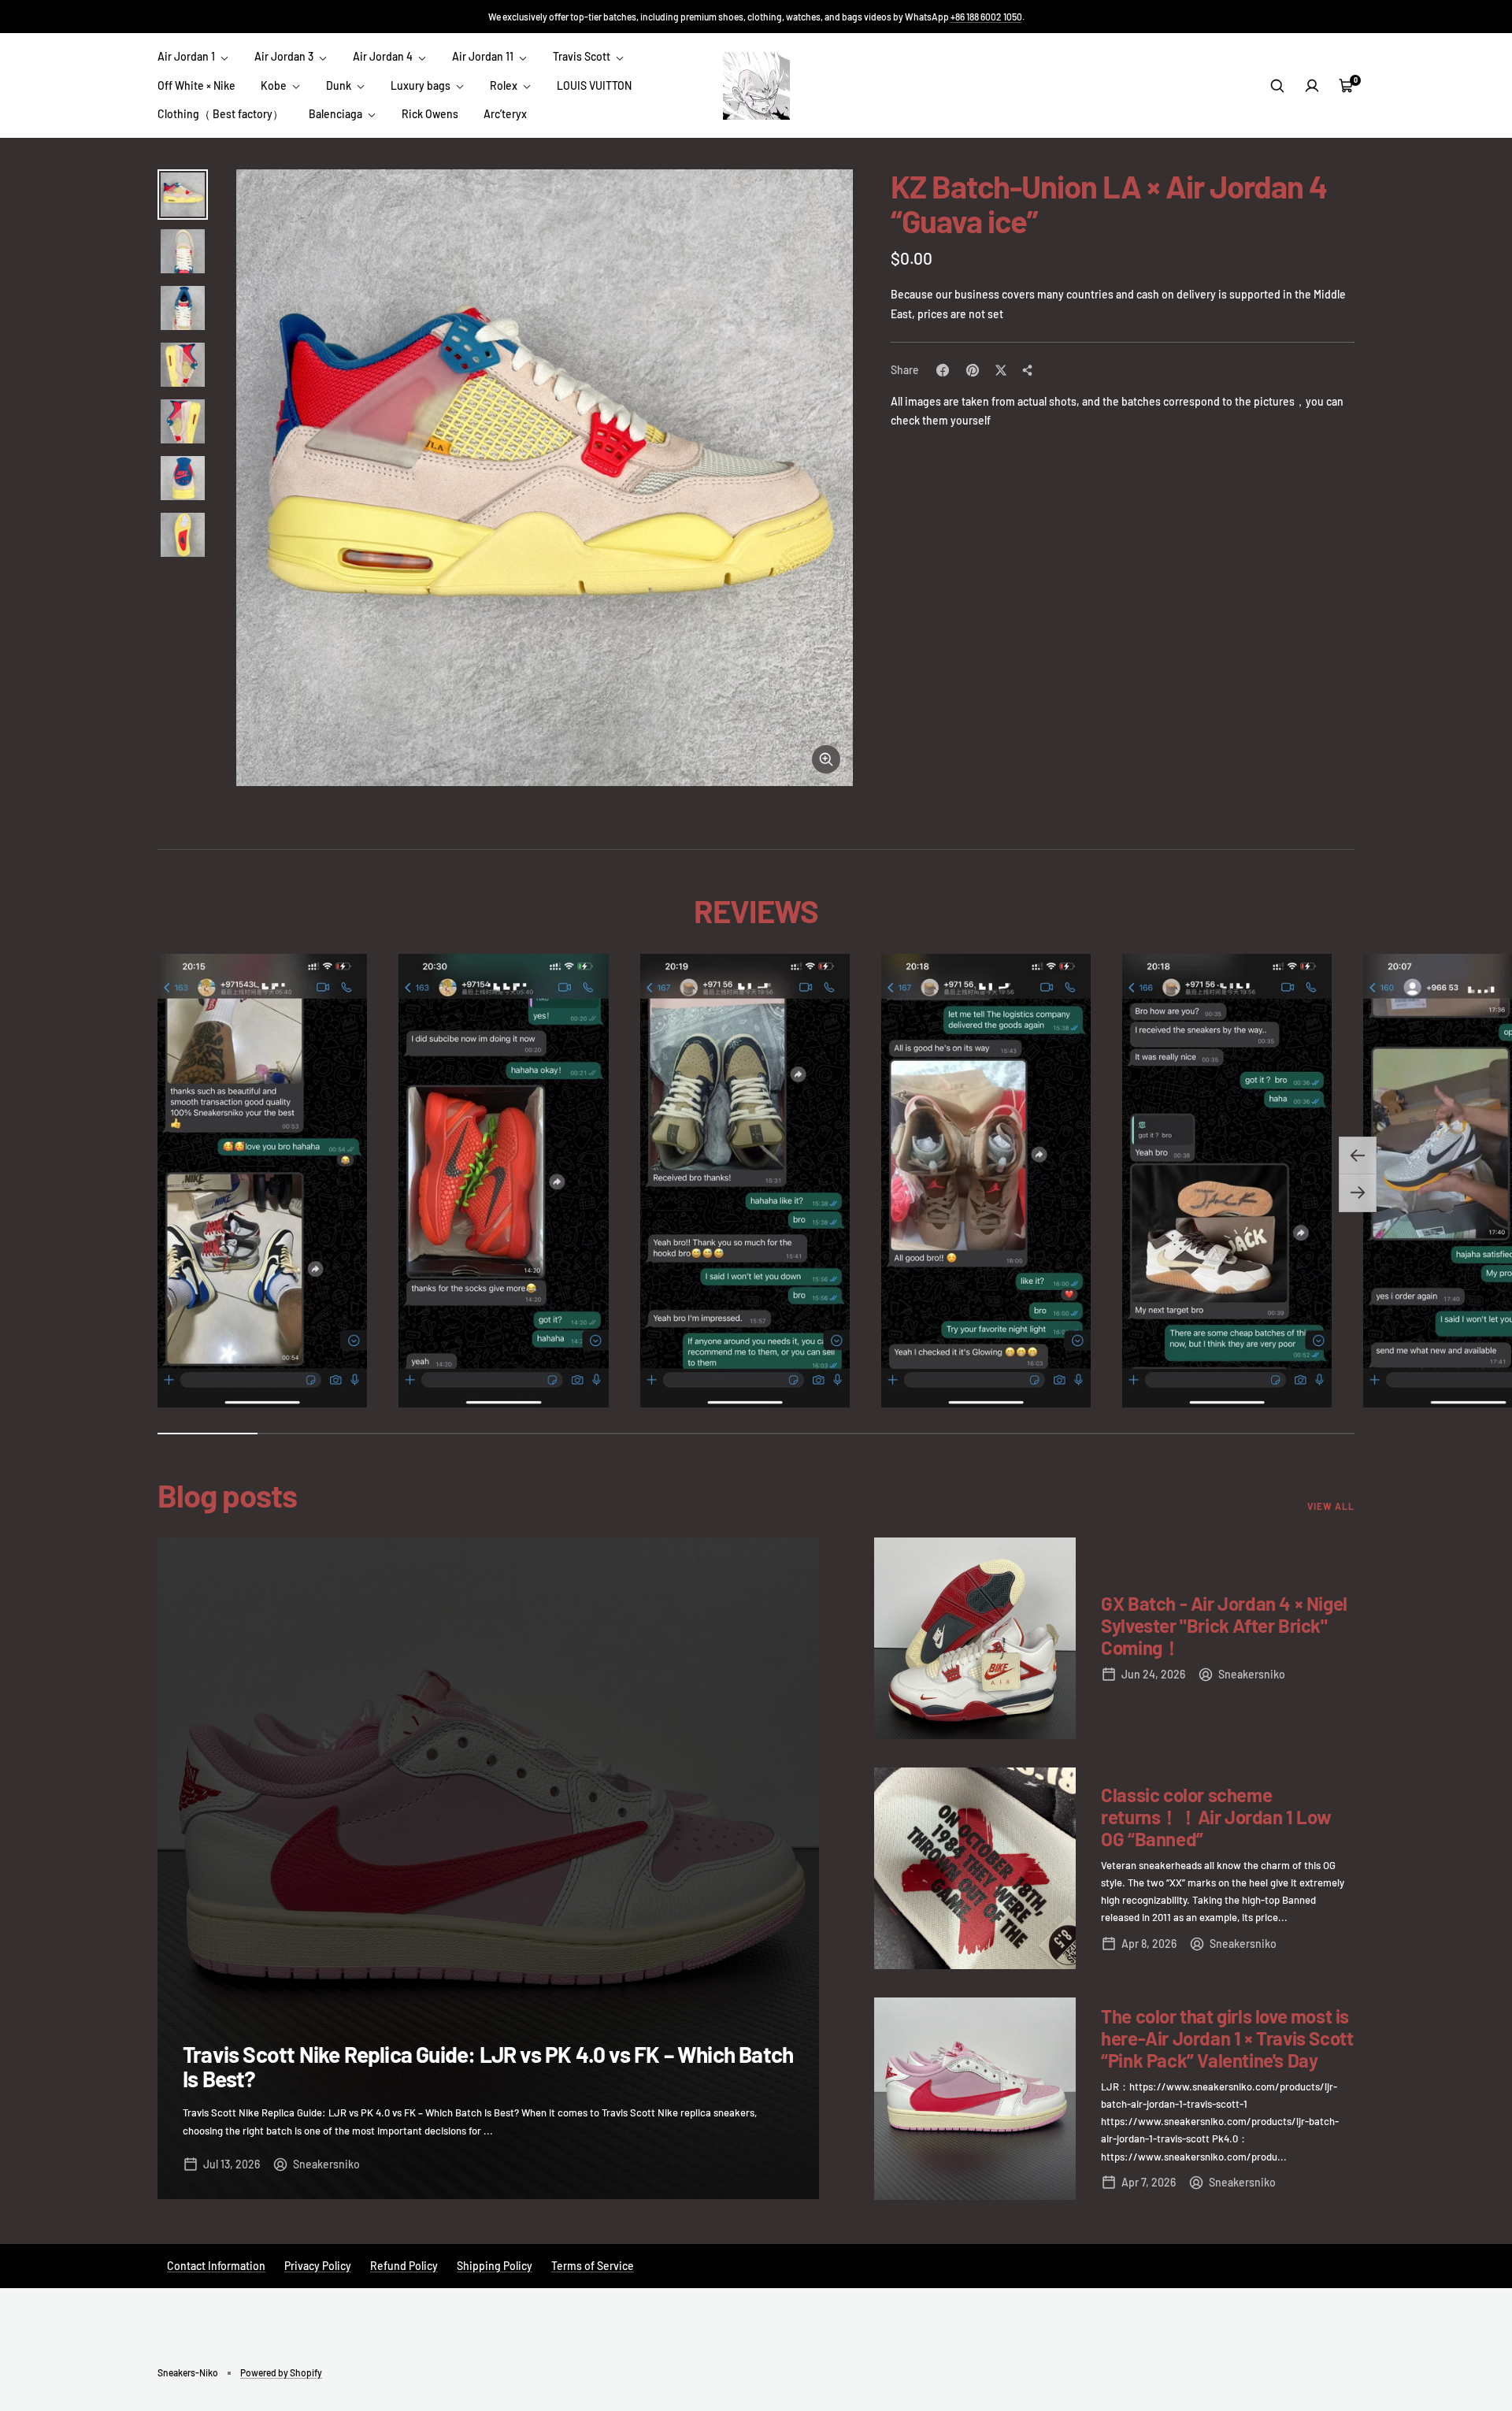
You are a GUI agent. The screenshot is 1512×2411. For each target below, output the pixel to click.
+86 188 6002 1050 (986, 17)
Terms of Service (593, 2266)
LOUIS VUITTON (594, 85)
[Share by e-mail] (1028, 370)
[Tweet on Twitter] (1001, 370)
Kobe (275, 85)
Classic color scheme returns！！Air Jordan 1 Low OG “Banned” (1216, 1817)
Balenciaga (337, 114)
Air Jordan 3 (285, 56)
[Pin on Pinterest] (973, 370)
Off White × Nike (196, 85)
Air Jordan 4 (384, 56)
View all (1331, 1506)
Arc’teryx (505, 114)
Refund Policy (404, 2266)
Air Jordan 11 (484, 56)
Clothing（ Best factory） (220, 114)
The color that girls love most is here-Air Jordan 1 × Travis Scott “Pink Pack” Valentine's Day (1227, 2038)
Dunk (340, 85)
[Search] (1277, 86)
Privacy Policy (318, 2266)
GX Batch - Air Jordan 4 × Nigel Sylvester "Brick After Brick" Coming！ (1224, 1625)
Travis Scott (583, 56)
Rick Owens (430, 114)
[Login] (1312, 86)
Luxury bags (422, 85)
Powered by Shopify (281, 2372)
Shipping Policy (495, 2266)
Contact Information (216, 2266)
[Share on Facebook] (943, 370)
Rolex (505, 85)
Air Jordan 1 (187, 56)
